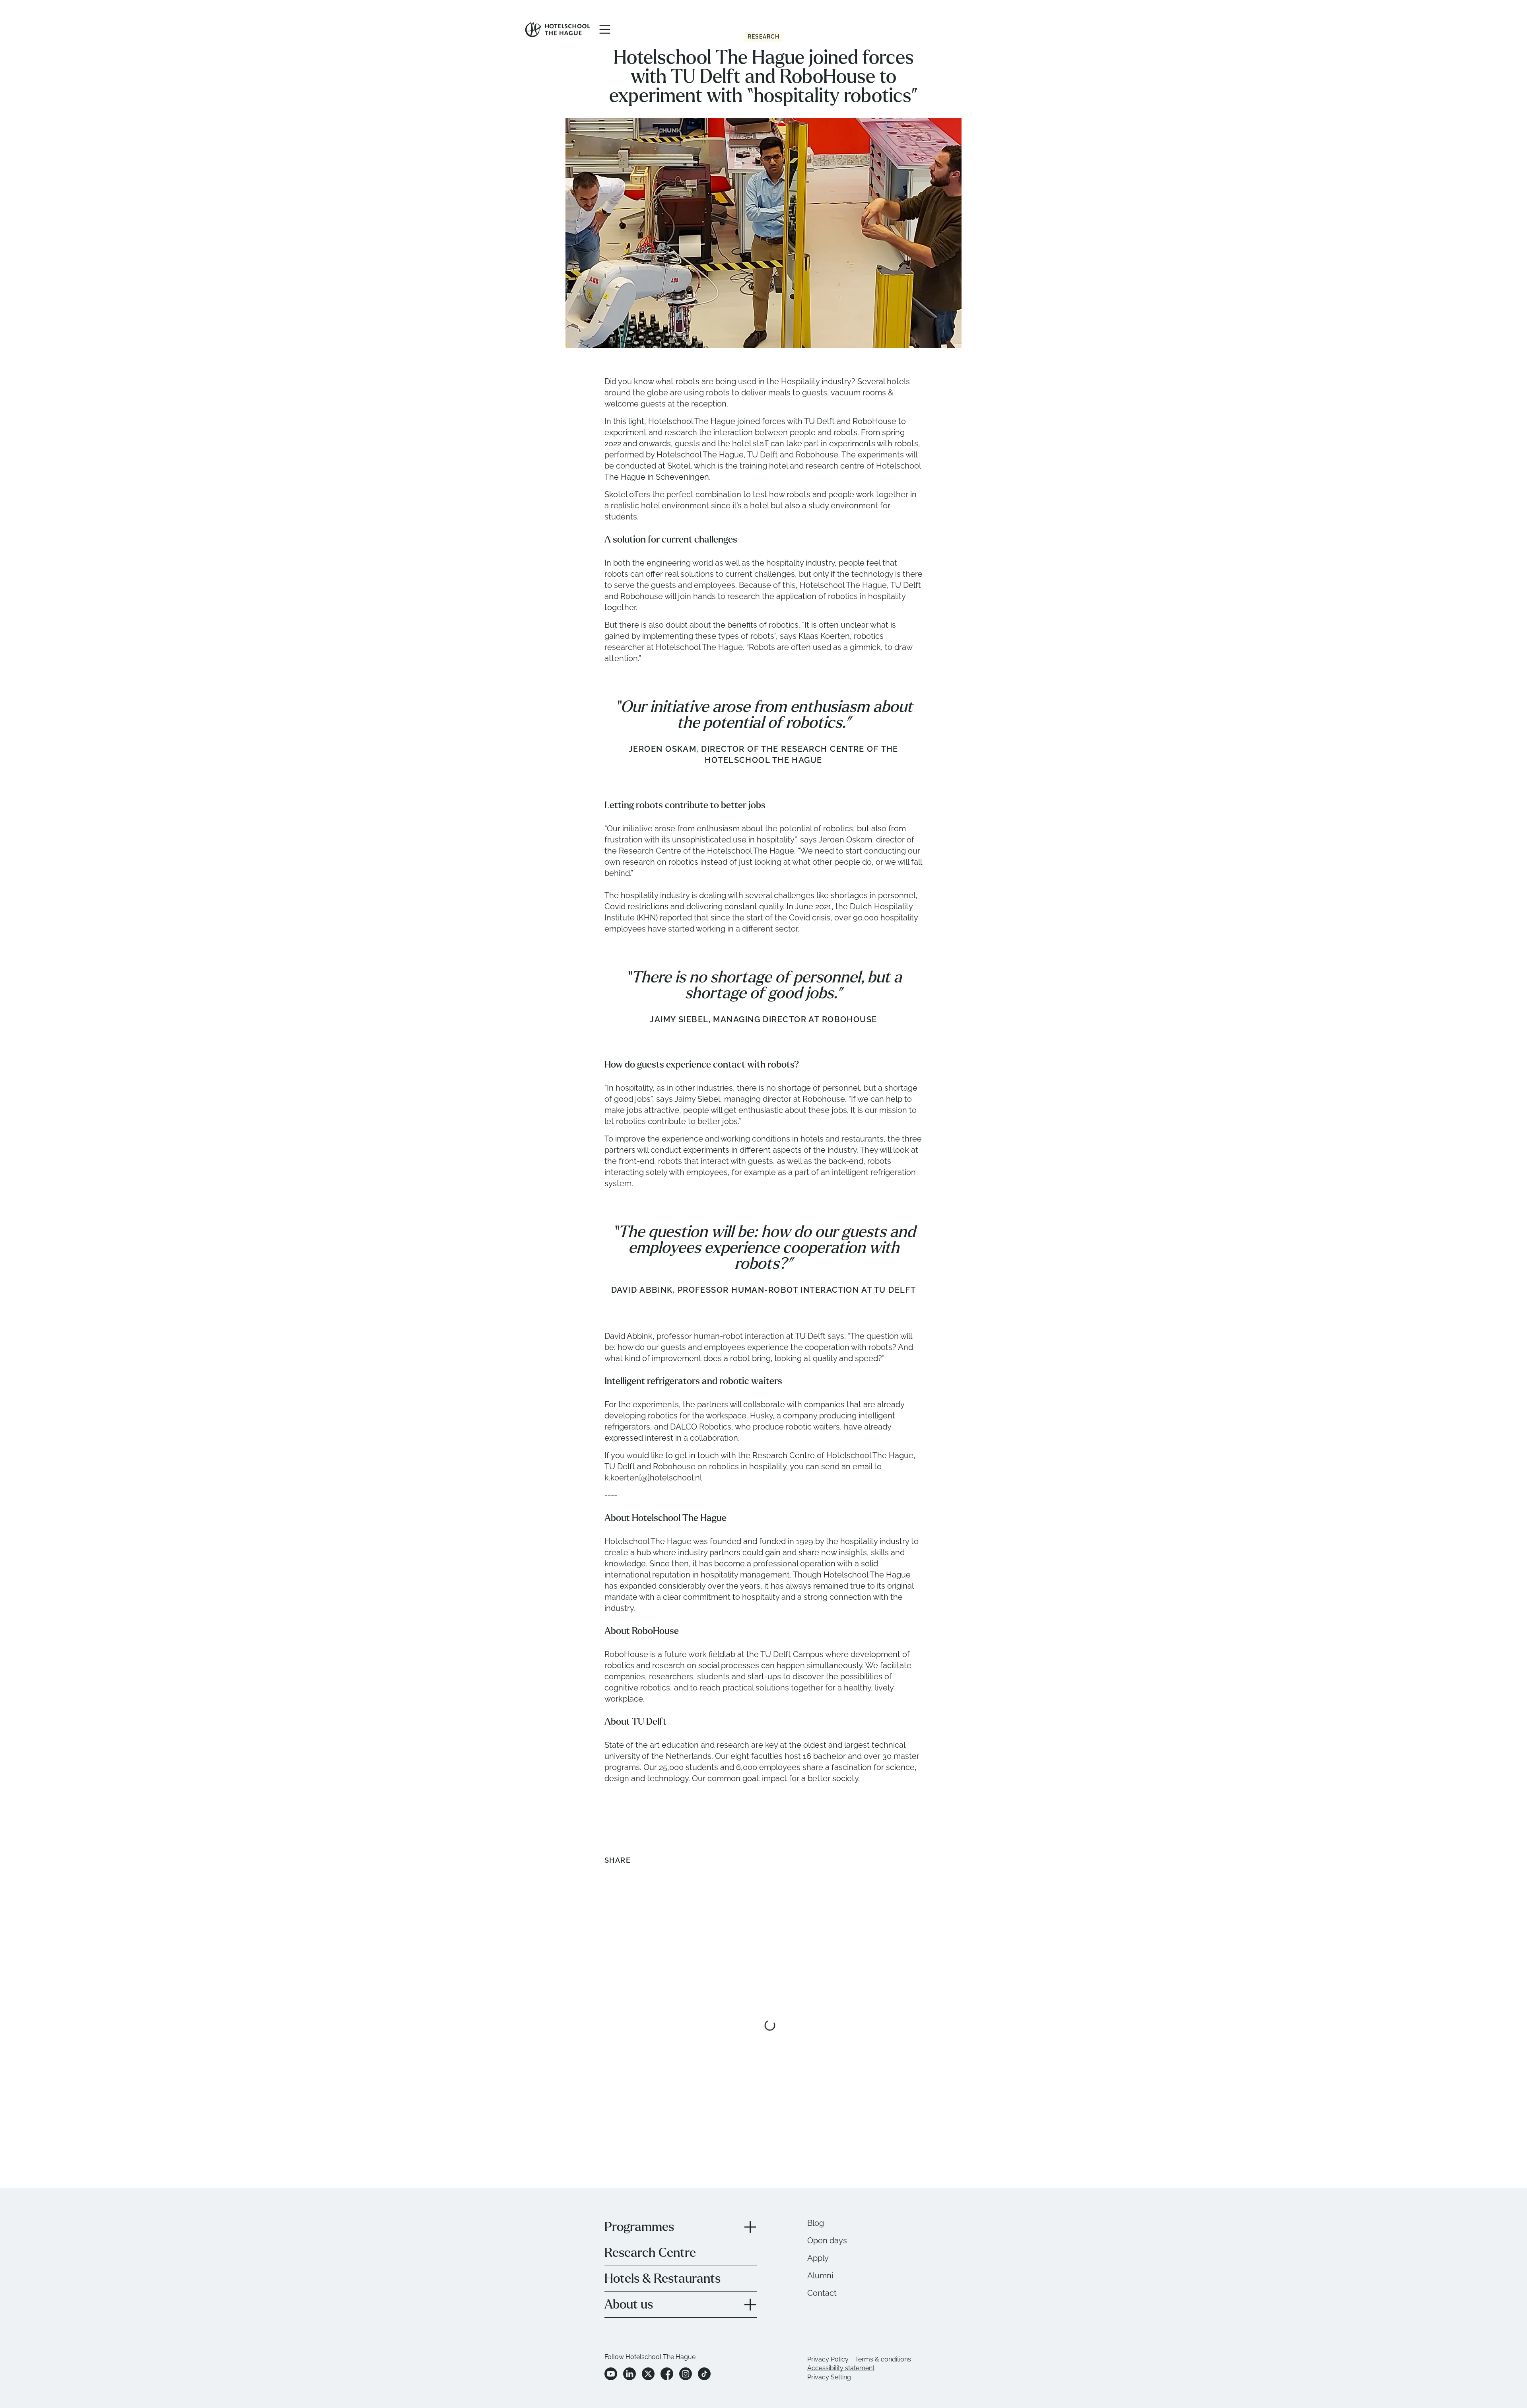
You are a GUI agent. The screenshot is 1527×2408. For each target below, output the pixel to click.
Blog (816, 2223)
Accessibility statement (841, 2368)
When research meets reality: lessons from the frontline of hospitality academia (880, 2097)
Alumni (820, 2276)
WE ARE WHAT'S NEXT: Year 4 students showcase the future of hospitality (591, 2097)
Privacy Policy (828, 2359)
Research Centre (650, 2253)
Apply (818, 2258)
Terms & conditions (883, 2359)
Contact (822, 2293)
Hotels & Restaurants (662, 2279)
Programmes (639, 2227)
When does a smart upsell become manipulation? (742, 2091)
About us (629, 2305)
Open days (827, 2241)
